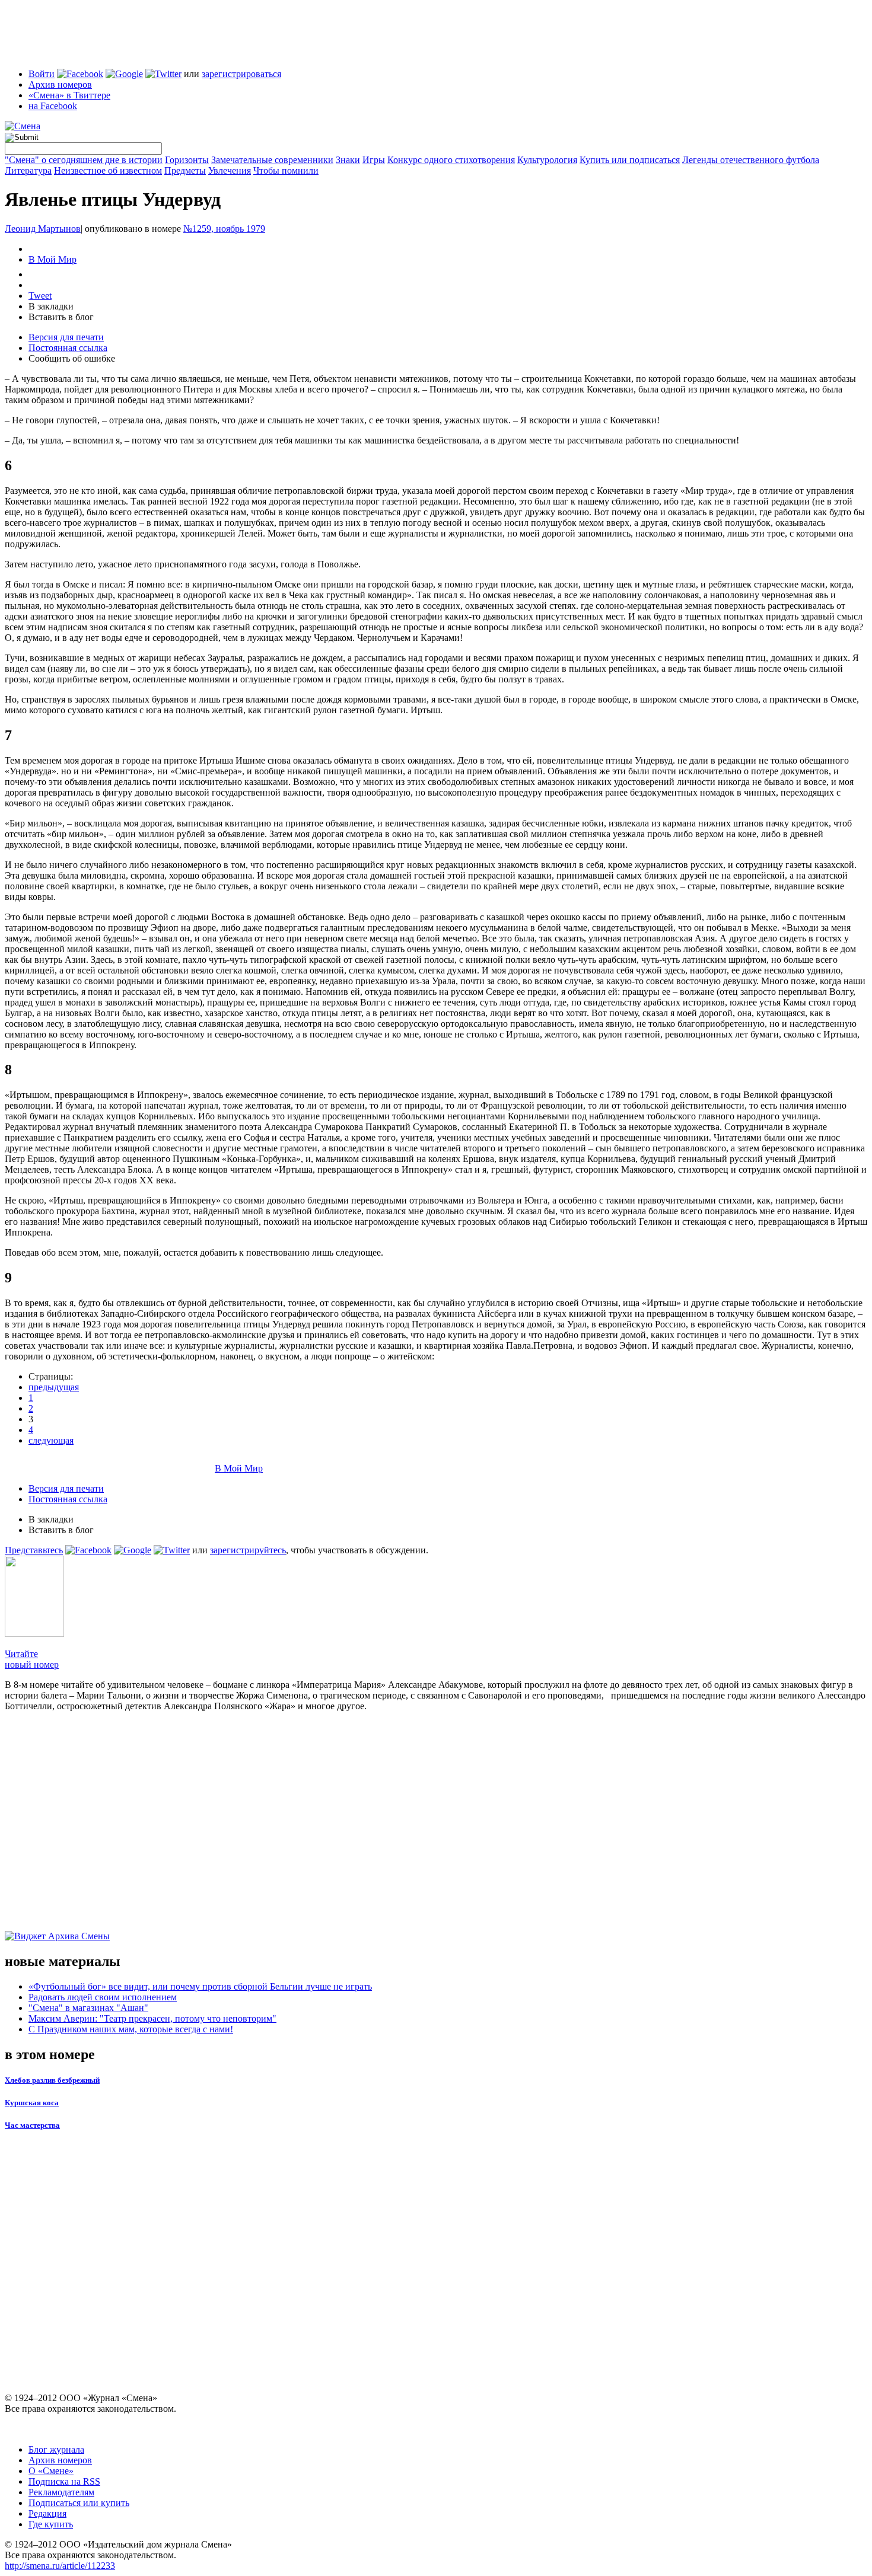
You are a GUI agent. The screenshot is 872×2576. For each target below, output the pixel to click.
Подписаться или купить (79, 2503)
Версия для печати (66, 337)
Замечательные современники (272, 160)
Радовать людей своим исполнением (103, 1997)
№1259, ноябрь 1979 (224, 229)
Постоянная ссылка (68, 348)
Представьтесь (34, 1550)
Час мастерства (32, 2125)
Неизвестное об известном (108, 170)
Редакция (47, 2513)
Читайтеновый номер (32, 1659)
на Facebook (53, 106)
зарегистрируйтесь (248, 1550)
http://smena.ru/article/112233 (60, 2566)
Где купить (51, 2524)
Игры (374, 160)
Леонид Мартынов (43, 229)
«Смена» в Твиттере (69, 95)
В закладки (51, 306)
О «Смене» (51, 2471)
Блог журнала (56, 2449)
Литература (28, 170)
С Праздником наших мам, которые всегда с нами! (131, 2029)
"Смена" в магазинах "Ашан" (88, 2008)
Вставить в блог (61, 317)
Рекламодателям (61, 2492)
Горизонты (187, 160)
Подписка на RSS (64, 2481)
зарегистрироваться (241, 74)
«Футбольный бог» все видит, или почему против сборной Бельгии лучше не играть (200, 1986)
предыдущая (54, 1387)
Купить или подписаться (630, 160)
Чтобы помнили (286, 170)
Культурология (547, 160)
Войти (42, 74)
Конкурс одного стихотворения (451, 160)
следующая (51, 1440)
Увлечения (230, 170)
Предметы (185, 170)
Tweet (40, 296)
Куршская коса (32, 2103)
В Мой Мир (52, 259)
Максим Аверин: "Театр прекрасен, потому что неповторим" (152, 2018)
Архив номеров (60, 84)
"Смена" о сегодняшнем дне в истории (84, 160)
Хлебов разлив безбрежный (52, 2080)
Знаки (348, 160)
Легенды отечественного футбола (751, 160)
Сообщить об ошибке (72, 358)
